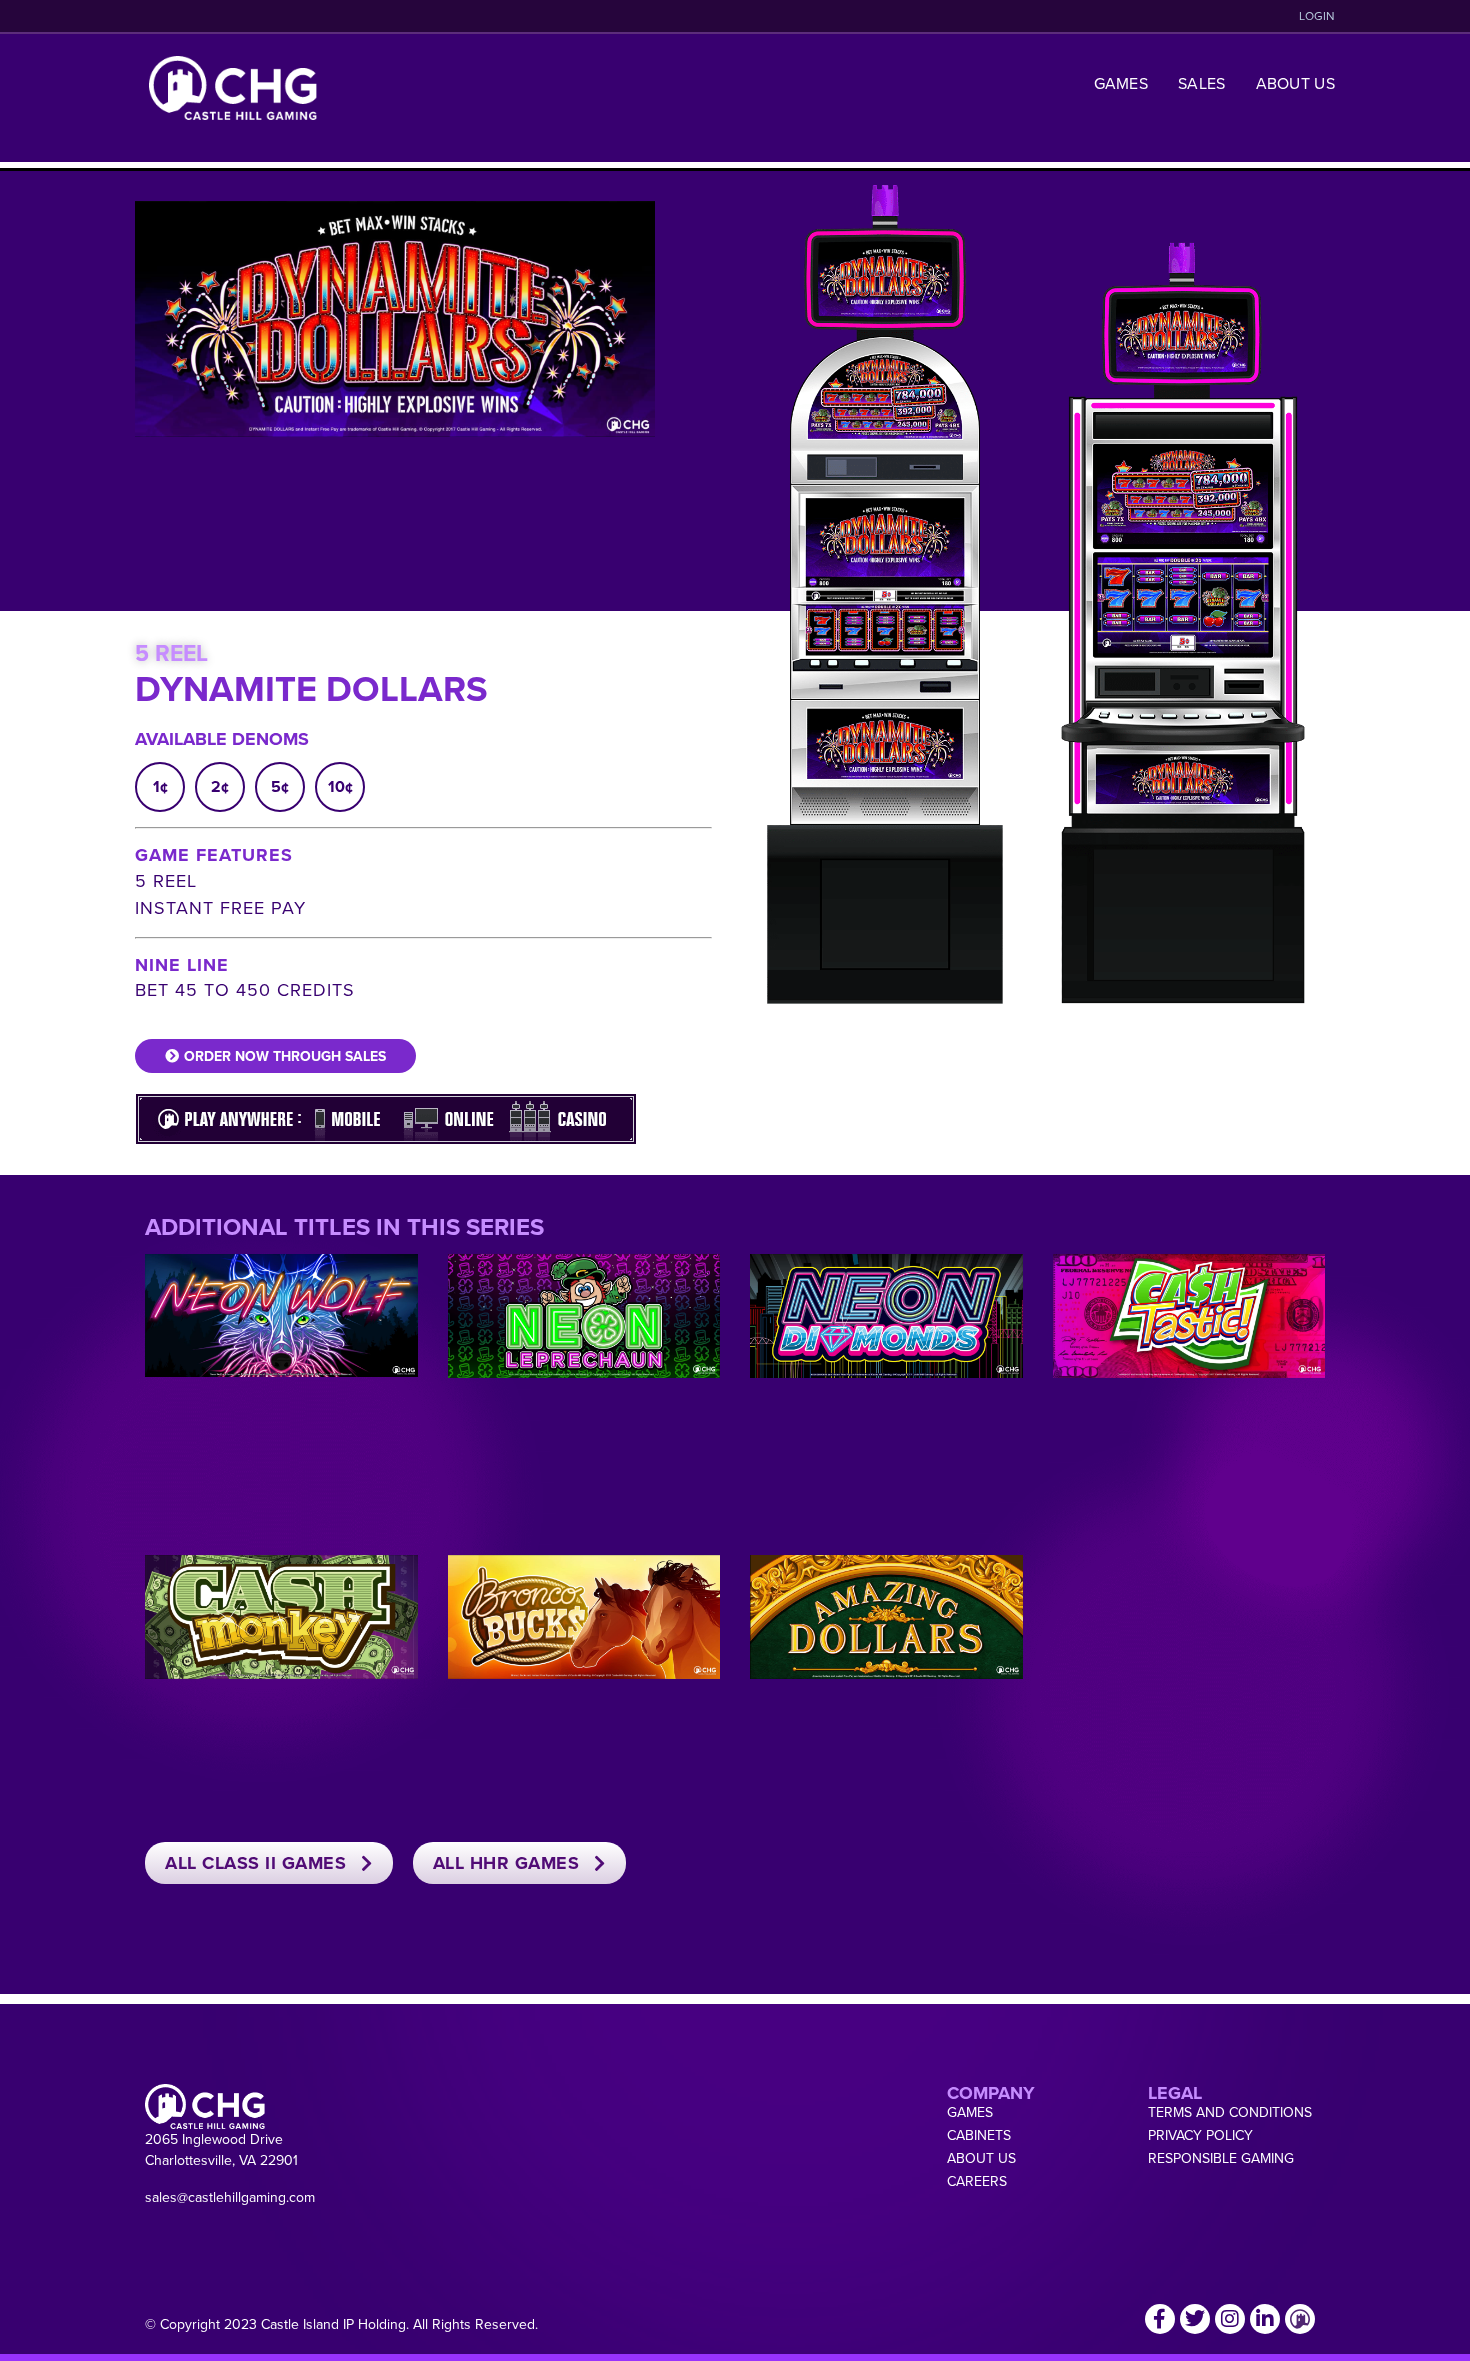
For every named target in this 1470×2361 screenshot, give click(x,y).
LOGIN (1317, 15)
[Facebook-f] (1160, 2319)
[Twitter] (1195, 2319)
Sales (1202, 83)
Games (1121, 83)
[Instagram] (1230, 2319)
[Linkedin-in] (1265, 2319)
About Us (1295, 83)
